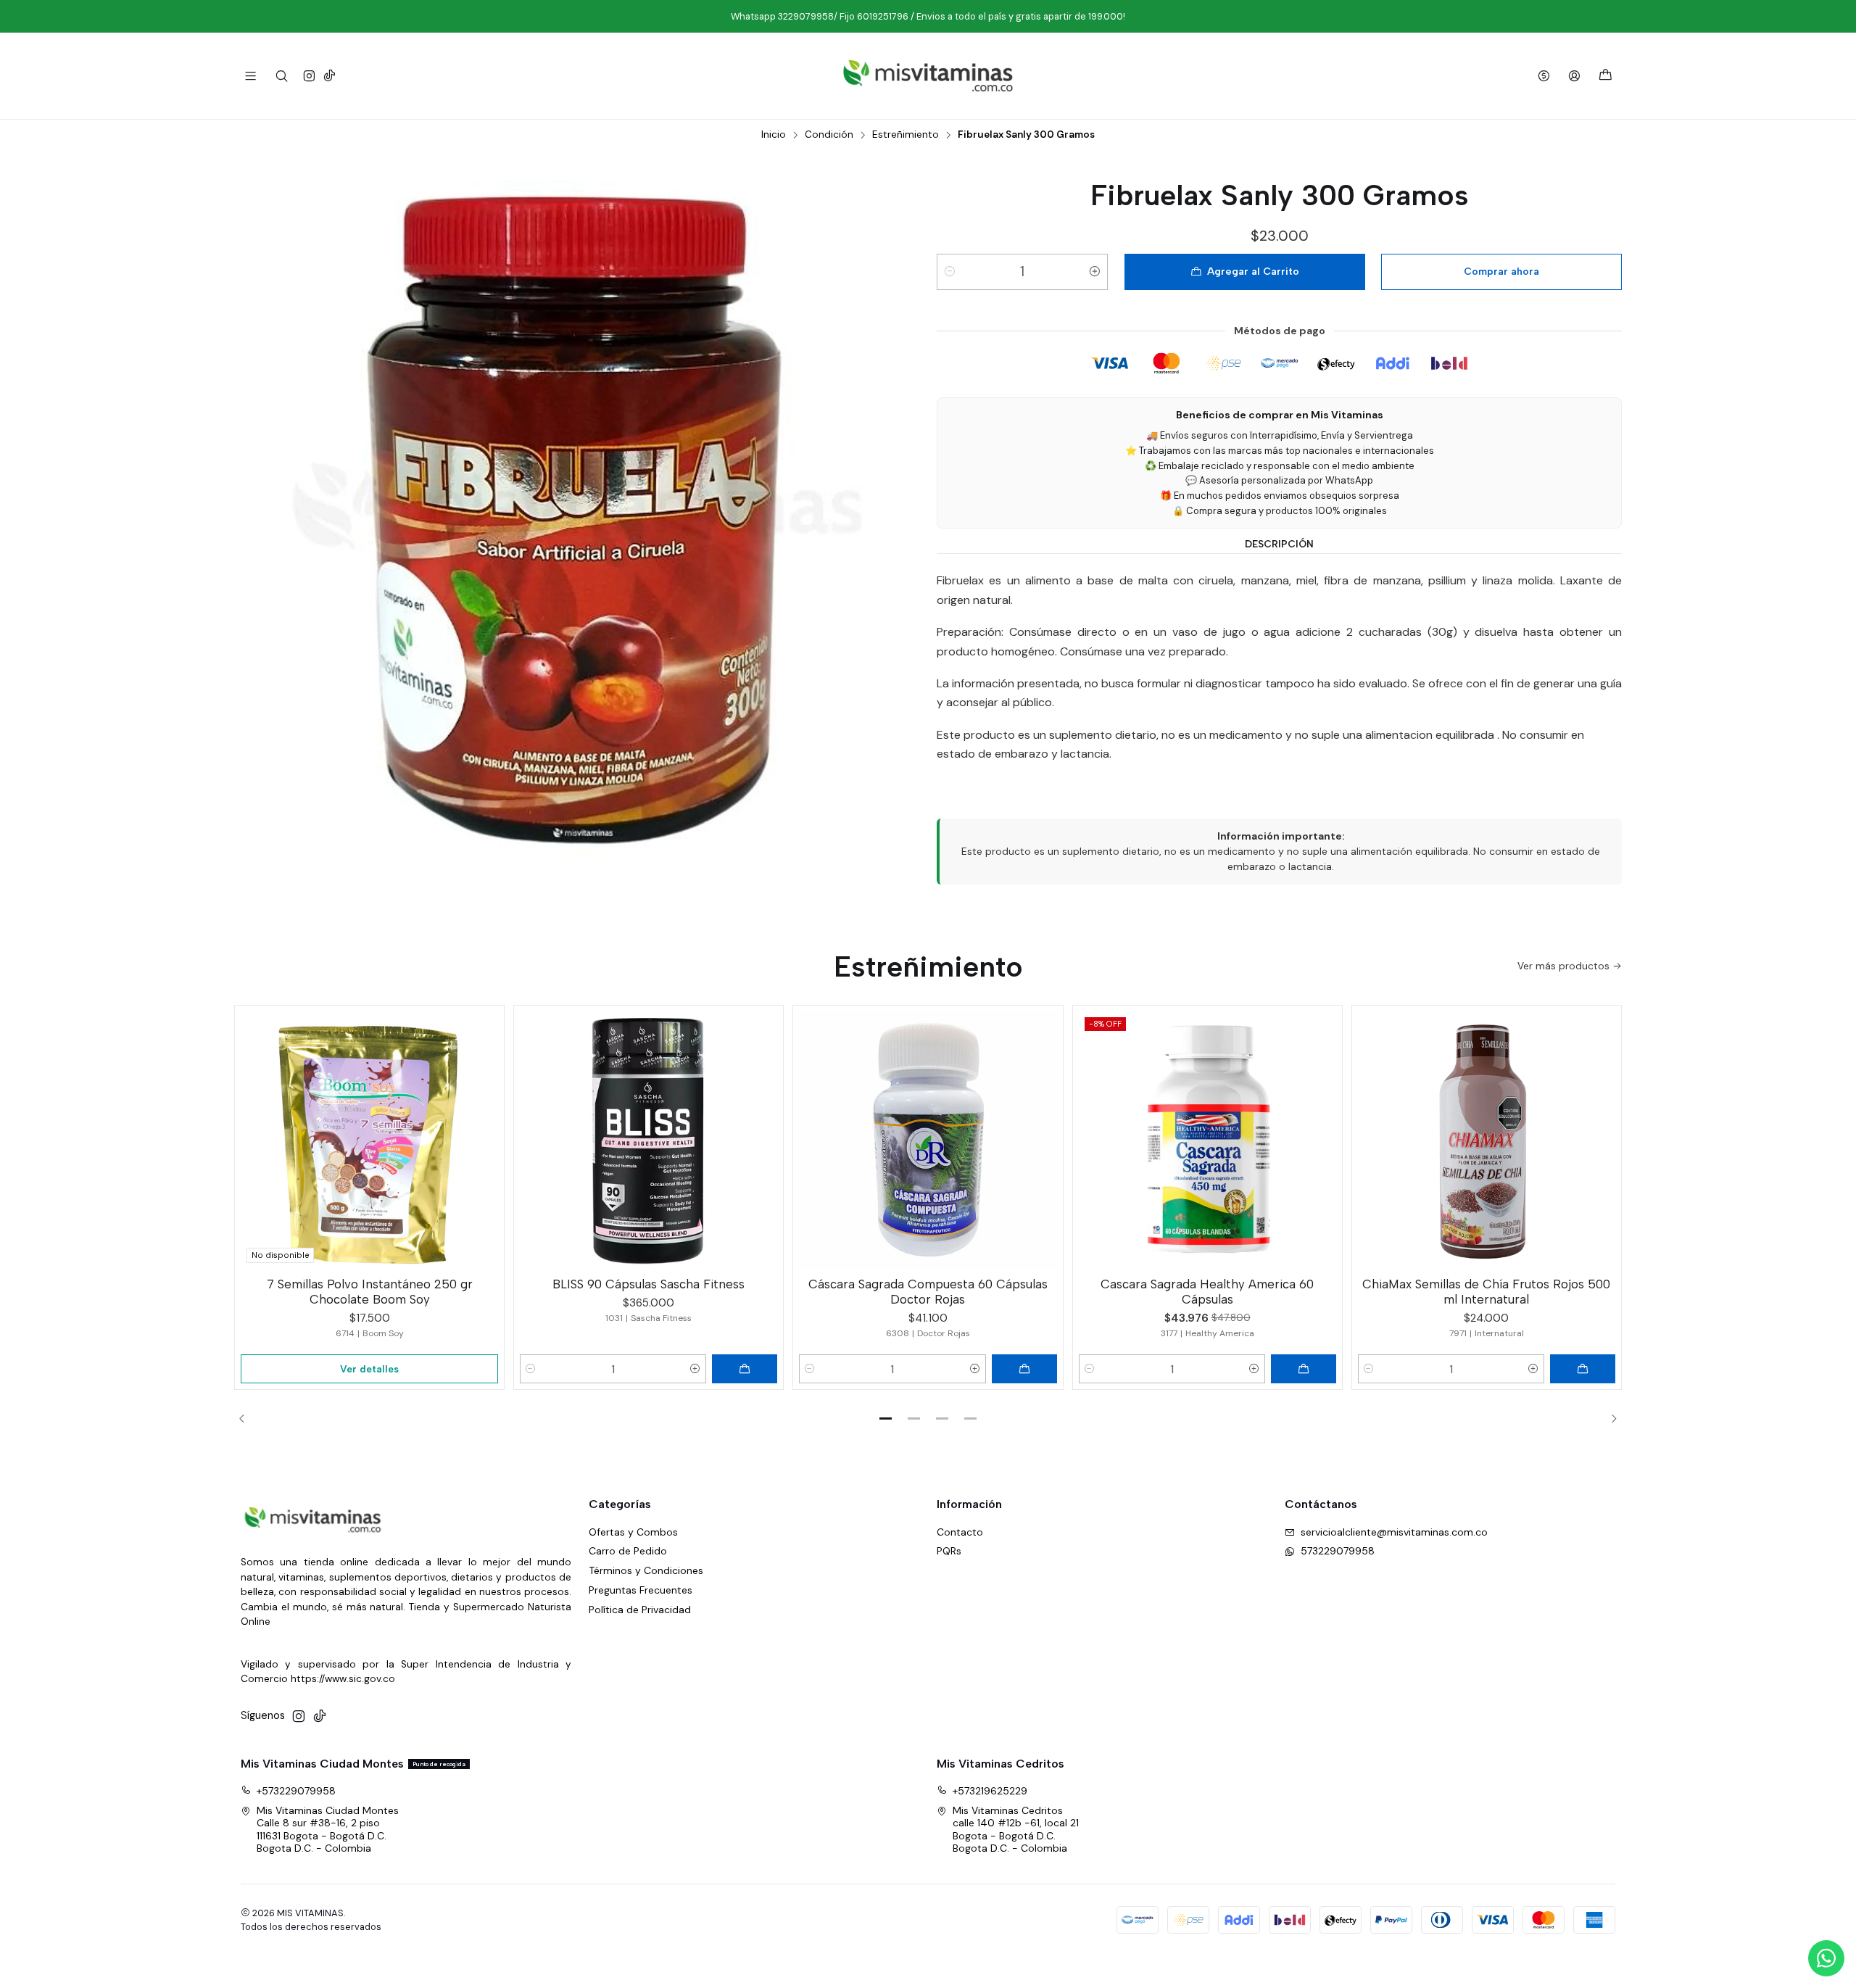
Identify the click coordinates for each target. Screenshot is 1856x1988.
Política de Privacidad (640, 1610)
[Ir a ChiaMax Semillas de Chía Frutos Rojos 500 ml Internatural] (1487, 1140)
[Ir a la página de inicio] (928, 76)
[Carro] (1606, 76)
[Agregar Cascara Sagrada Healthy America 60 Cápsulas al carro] (1304, 1369)
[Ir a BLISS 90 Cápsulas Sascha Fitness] (649, 1140)
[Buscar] (281, 76)
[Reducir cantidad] (950, 272)
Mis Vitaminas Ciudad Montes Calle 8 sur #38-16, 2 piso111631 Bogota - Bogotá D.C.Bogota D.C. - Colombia (328, 1830)
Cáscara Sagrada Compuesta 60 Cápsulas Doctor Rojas (928, 1292)
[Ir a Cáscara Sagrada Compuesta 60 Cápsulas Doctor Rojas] (928, 1140)
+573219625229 (990, 1791)
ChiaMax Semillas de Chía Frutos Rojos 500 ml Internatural (1486, 1292)
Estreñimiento (906, 135)
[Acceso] (1574, 76)
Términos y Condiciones (646, 1570)
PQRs (949, 1551)
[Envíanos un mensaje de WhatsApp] (1826, 1958)
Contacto (960, 1532)
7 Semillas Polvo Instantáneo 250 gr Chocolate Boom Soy (370, 1292)
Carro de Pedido (628, 1551)
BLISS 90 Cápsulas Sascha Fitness (649, 1284)
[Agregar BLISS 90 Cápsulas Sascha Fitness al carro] (745, 1369)
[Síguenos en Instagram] (309, 76)
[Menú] (250, 76)
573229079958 (1338, 1551)
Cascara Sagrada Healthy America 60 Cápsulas (1207, 1292)
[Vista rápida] (486, 1137)
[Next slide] (1609, 1418)
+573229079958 (296, 1791)
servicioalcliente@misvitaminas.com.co (1394, 1532)
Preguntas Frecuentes (641, 1590)
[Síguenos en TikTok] (330, 76)
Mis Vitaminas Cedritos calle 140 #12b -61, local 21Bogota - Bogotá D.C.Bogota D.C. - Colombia (1016, 1830)
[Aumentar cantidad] (1095, 272)
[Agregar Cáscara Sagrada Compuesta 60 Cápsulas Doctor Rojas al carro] (1024, 1369)
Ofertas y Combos (633, 1532)
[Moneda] (1544, 76)
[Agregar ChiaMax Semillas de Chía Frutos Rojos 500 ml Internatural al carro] (1583, 1369)
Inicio (774, 135)
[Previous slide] (247, 1418)
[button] (886, 1418)
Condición (829, 135)
